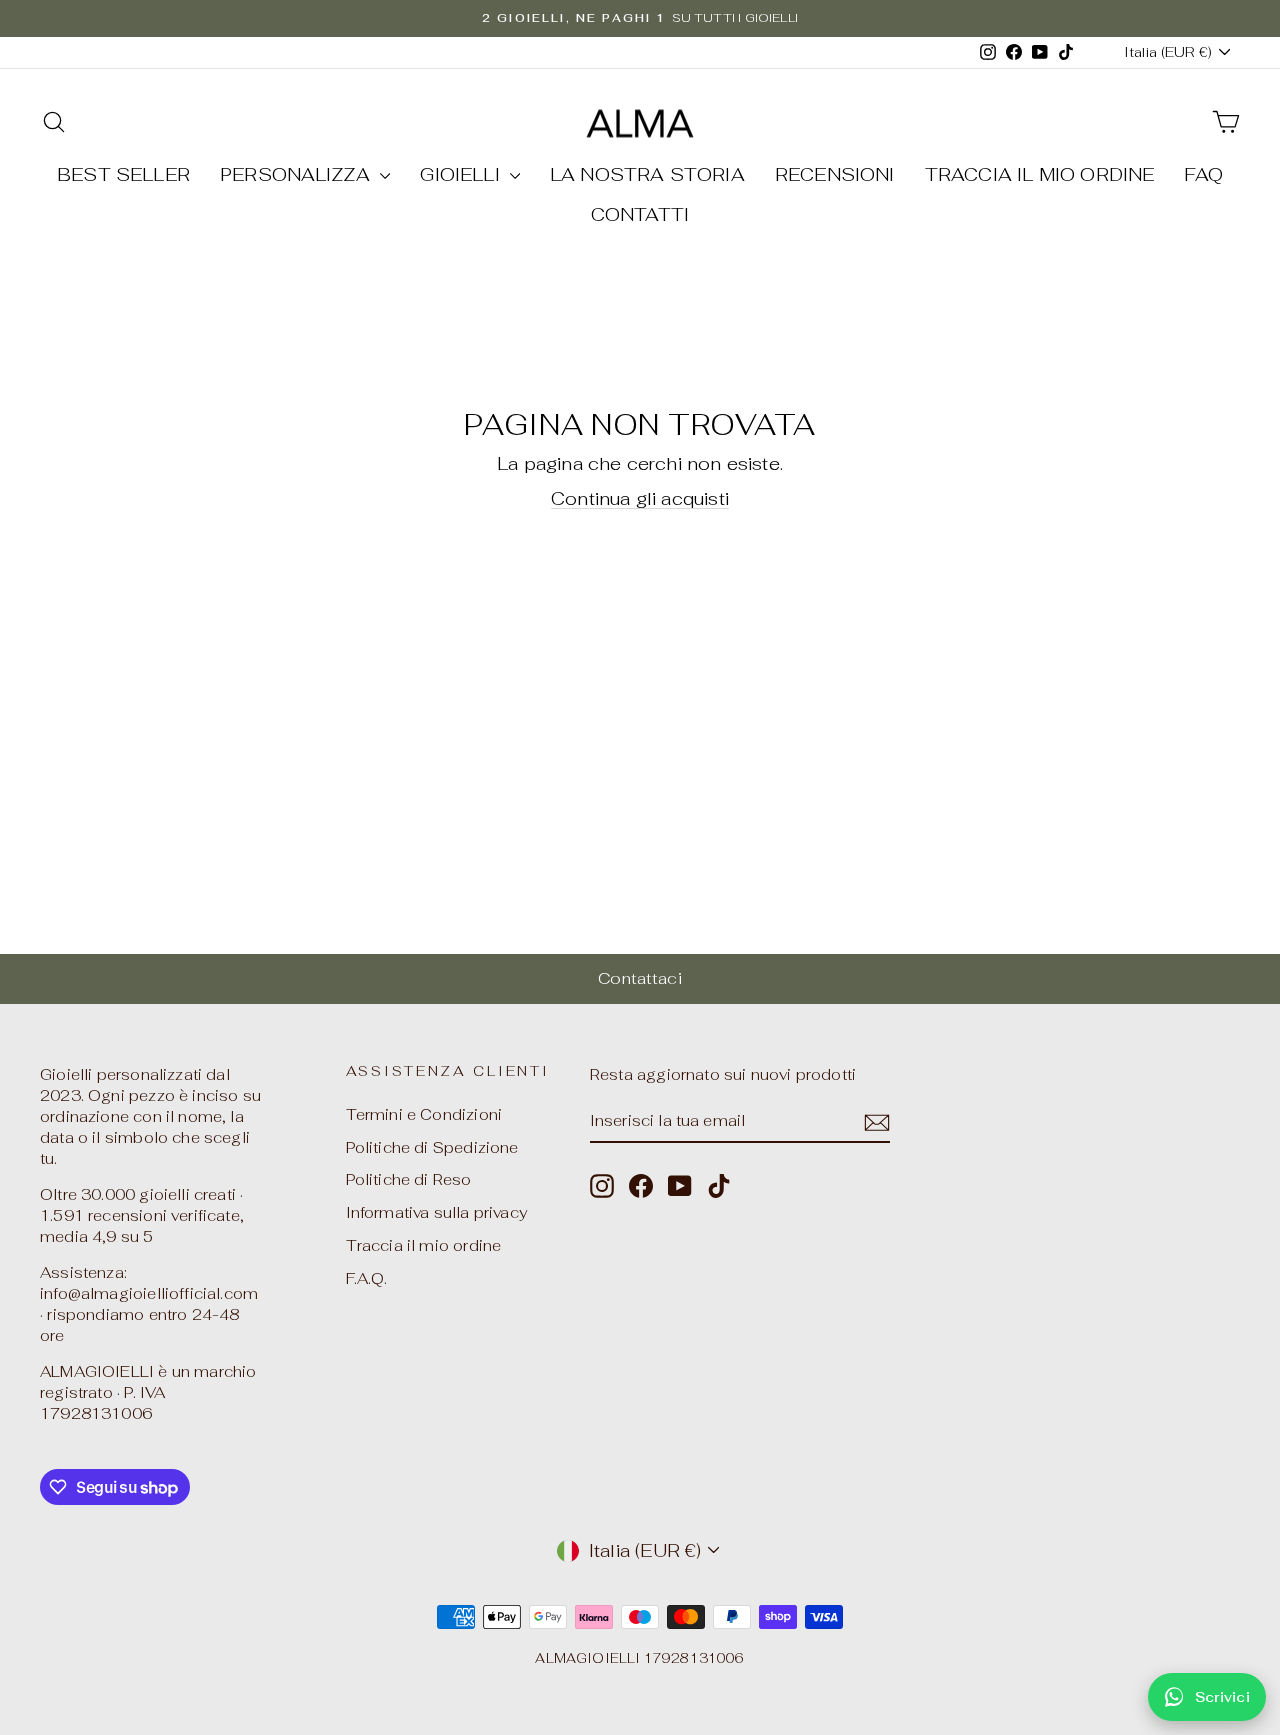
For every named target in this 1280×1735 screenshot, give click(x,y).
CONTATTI (640, 214)
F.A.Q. (367, 1278)
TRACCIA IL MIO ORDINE (1040, 174)
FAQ (1203, 174)
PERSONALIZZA (297, 174)
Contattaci (640, 978)
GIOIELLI (462, 174)
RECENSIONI (835, 174)
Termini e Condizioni (424, 1114)
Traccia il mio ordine (424, 1245)
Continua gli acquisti (640, 498)
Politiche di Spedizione (432, 1147)
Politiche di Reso (409, 1179)
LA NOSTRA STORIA (647, 174)
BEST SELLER (123, 174)
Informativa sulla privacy (437, 1212)
